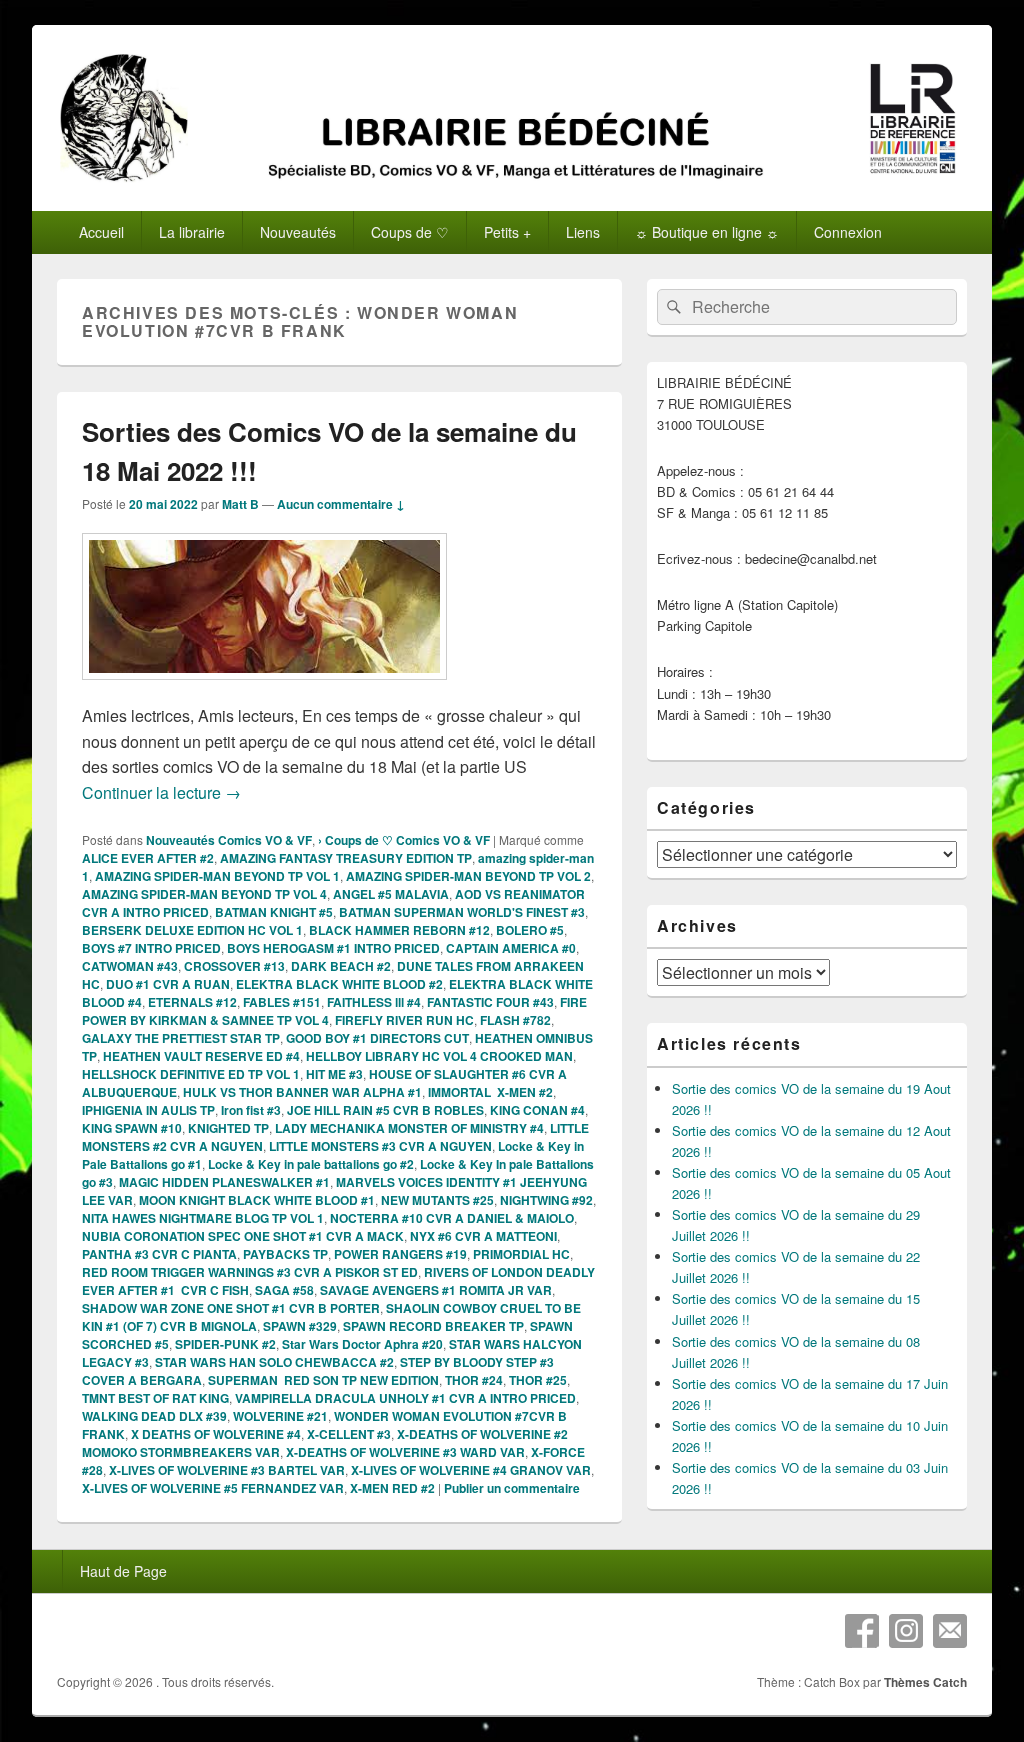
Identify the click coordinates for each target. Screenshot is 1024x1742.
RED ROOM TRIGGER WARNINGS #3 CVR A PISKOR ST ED (250, 1272)
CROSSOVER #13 (234, 966)
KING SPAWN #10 (132, 1128)
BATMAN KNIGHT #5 (274, 912)
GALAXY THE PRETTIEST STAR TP (181, 1038)
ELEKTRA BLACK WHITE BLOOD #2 (339, 984)
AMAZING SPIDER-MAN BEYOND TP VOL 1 (217, 876)
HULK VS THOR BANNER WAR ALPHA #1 (302, 1092)
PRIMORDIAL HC (521, 1254)
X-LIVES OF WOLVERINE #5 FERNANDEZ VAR (213, 1488)
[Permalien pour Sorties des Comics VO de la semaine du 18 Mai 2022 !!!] (264, 689)
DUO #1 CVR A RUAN (168, 984)
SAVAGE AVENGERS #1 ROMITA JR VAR (436, 1290)
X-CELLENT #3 (349, 1434)
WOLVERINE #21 (280, 1416)
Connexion (848, 232)
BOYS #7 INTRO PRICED (151, 948)
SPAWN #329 (300, 1326)
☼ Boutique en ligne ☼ (707, 232)
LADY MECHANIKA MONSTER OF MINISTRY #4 (409, 1128)
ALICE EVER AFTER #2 (148, 858)
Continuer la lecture (161, 792)
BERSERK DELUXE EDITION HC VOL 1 (192, 930)
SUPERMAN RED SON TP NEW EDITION (323, 1380)
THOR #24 (474, 1380)
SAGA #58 (284, 1290)
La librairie (192, 232)
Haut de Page (123, 1571)
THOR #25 (538, 1380)
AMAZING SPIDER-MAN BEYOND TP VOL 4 (204, 894)
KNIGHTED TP (228, 1128)
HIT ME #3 (334, 1074)
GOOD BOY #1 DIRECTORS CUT (377, 1038)
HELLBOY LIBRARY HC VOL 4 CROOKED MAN (439, 1056)
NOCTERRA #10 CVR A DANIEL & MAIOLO (452, 1218)
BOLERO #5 (530, 930)
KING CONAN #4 (537, 1110)
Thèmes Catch (925, 1682)
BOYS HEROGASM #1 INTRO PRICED (333, 948)
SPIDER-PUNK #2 (225, 1344)
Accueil (101, 232)
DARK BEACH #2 (341, 966)
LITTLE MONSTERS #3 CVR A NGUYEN (380, 1146)
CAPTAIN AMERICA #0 (511, 948)
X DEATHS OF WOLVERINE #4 (216, 1434)
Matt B (240, 504)
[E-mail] (950, 1631)
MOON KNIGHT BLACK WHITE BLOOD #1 (257, 1200)
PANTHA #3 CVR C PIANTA (159, 1254)
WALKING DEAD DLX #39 (154, 1416)
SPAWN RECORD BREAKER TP (433, 1326)
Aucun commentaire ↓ (341, 504)
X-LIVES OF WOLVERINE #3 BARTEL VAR (227, 1470)
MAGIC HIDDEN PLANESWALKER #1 (224, 1182)
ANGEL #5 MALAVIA (391, 894)
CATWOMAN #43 (130, 966)
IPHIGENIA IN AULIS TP (148, 1110)
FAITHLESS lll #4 (374, 1002)
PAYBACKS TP (285, 1254)
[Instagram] (906, 1631)
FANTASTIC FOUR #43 (490, 1002)
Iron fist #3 (251, 1110)
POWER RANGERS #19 (400, 1254)
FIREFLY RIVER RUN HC (404, 1020)
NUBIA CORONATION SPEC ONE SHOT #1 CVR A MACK (243, 1236)
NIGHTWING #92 (546, 1200)
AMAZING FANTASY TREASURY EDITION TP (346, 858)
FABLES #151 (282, 1002)
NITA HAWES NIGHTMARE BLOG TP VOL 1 (203, 1218)
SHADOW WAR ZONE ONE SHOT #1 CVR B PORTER (231, 1308)
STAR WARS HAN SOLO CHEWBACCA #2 (274, 1362)
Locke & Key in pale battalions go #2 (311, 1164)
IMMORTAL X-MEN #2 (490, 1092)
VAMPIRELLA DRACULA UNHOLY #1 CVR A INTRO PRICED (405, 1398)
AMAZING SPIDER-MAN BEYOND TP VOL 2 (468, 876)
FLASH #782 (515, 1020)
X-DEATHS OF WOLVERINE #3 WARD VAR (405, 1452)
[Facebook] (862, 1631)
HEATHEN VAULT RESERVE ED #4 (201, 1056)
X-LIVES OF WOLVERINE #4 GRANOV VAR (471, 1470)
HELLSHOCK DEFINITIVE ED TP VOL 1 (191, 1074)
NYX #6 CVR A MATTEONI (483, 1236)
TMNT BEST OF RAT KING (155, 1398)
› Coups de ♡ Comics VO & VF (404, 840)
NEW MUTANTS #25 (437, 1200)
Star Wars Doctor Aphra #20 (362, 1344)
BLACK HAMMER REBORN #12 (399, 930)
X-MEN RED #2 (392, 1488)
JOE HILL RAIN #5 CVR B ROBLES (385, 1110)
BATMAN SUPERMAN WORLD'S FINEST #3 (462, 912)
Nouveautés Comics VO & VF (229, 840)
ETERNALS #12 (192, 1002)
